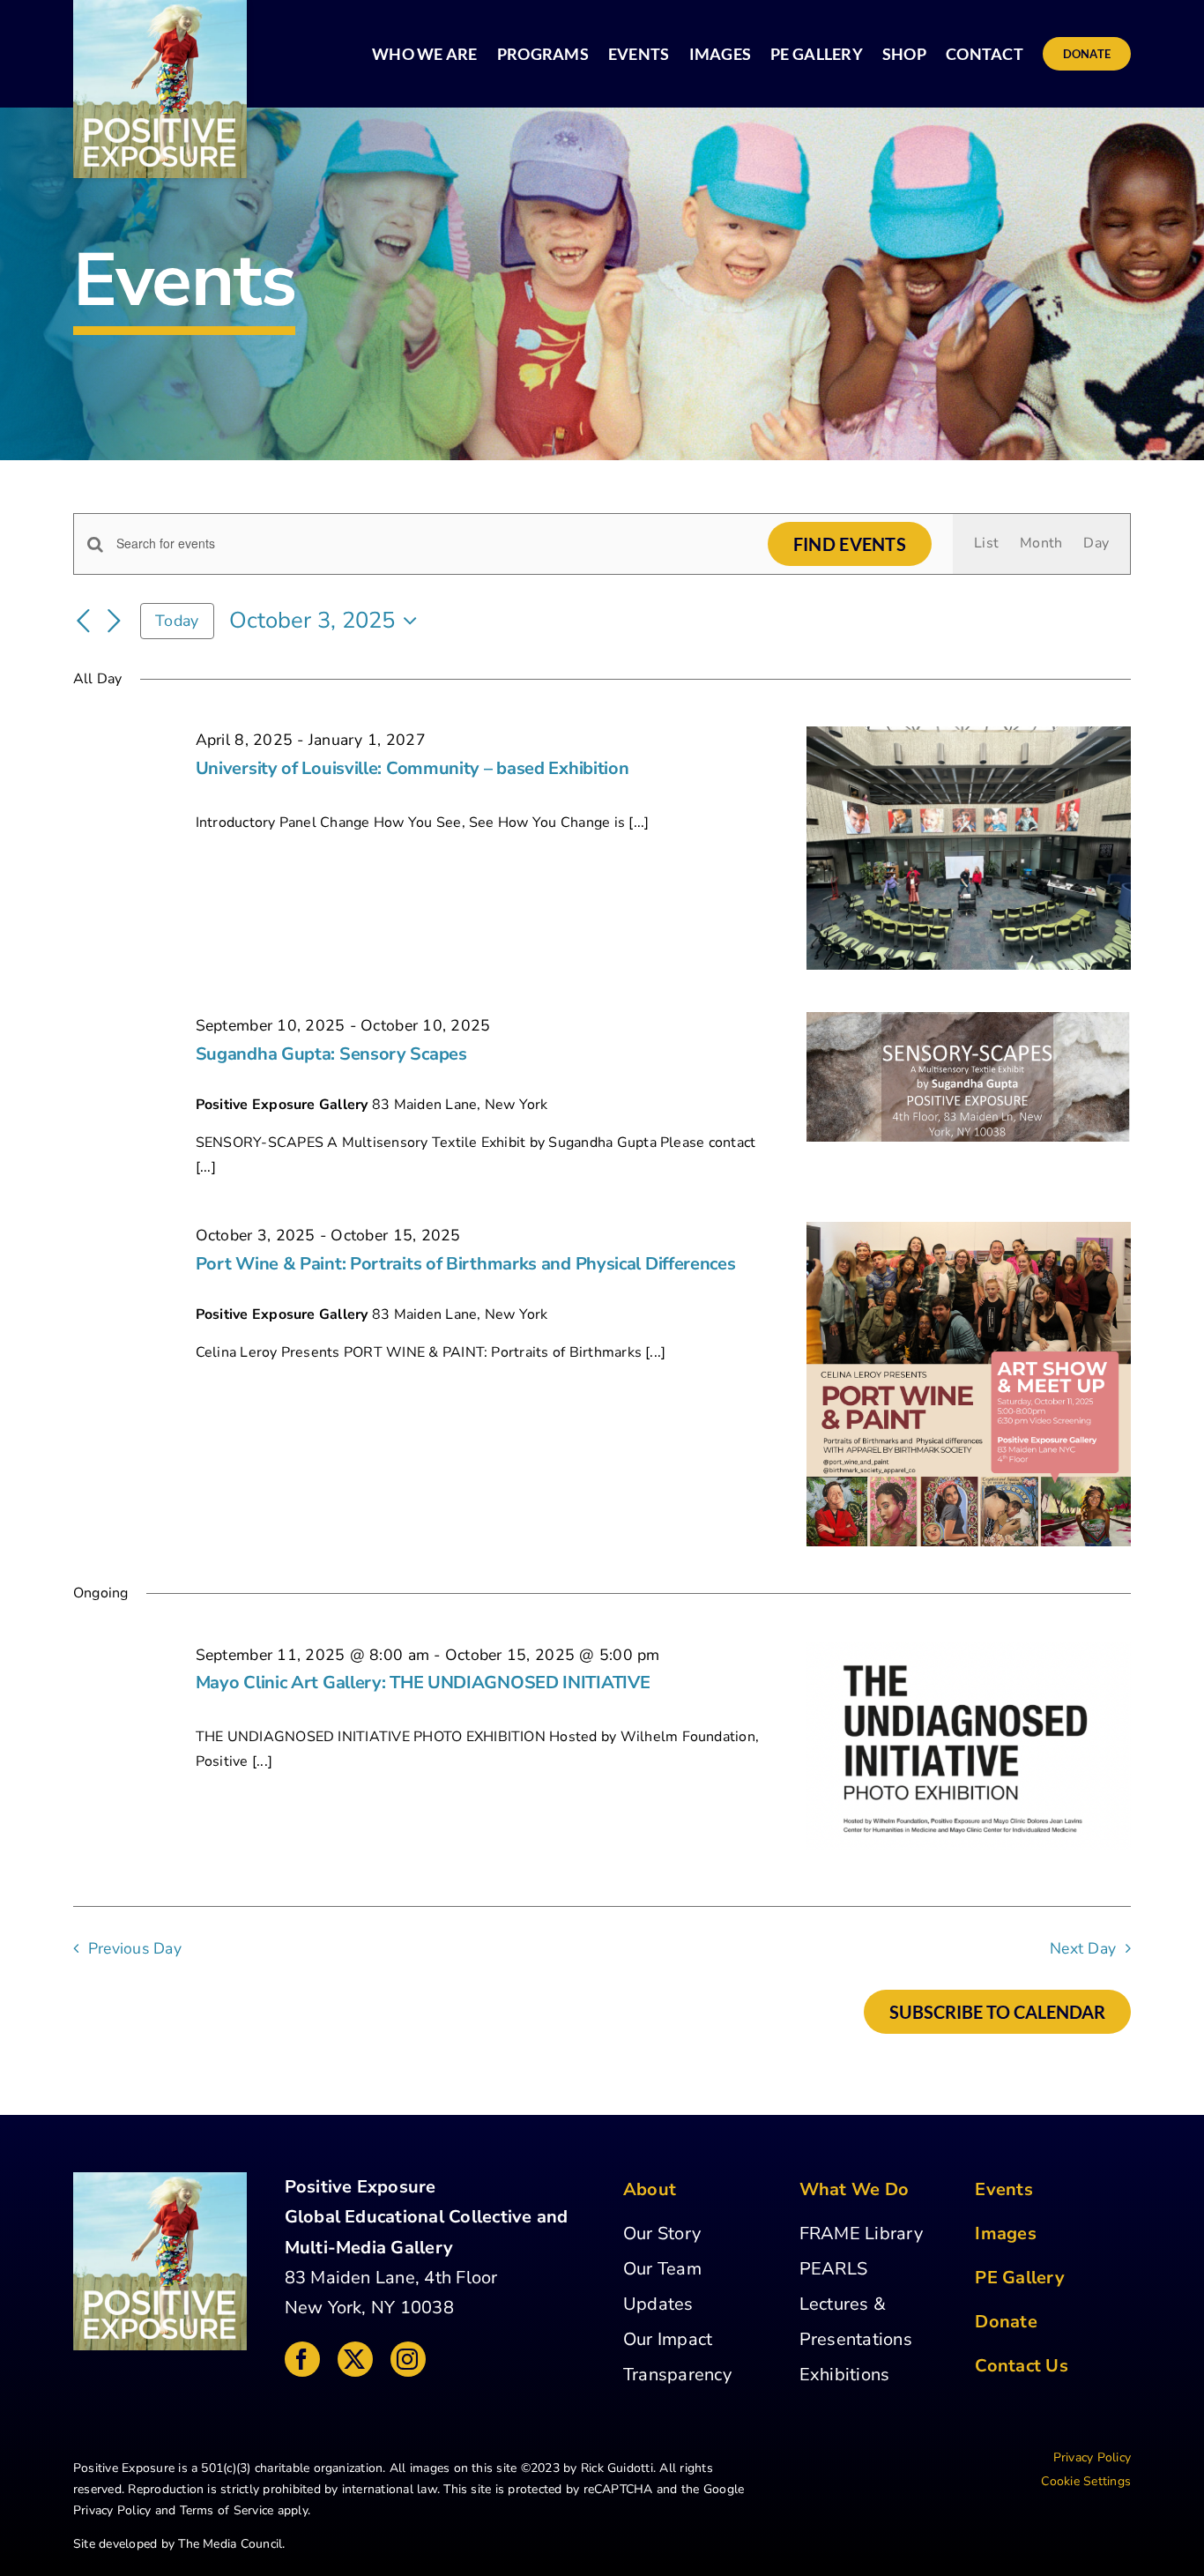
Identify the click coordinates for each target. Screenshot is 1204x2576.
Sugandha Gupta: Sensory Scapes (331, 1054)
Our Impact (668, 2339)
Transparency (677, 2375)
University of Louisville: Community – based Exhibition (412, 768)
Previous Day (135, 1948)
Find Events (850, 544)
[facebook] (302, 2359)
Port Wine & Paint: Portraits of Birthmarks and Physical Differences (466, 1264)
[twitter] (355, 2359)
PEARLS (833, 2269)
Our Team (662, 2269)
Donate (1006, 2322)
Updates (658, 2304)
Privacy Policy (112, 2510)
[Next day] (114, 622)
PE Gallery (1019, 2278)
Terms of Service (227, 2510)
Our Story (662, 2234)
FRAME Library (861, 2234)
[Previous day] (84, 622)
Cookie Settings (1086, 2481)
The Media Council (230, 2544)
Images (1005, 2234)
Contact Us (1021, 2366)
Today (177, 621)
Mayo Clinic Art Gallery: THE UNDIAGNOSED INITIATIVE (423, 1683)
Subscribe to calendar (997, 2012)
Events (1003, 2189)
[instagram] (408, 2359)
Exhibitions (845, 2375)
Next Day (1083, 1948)
